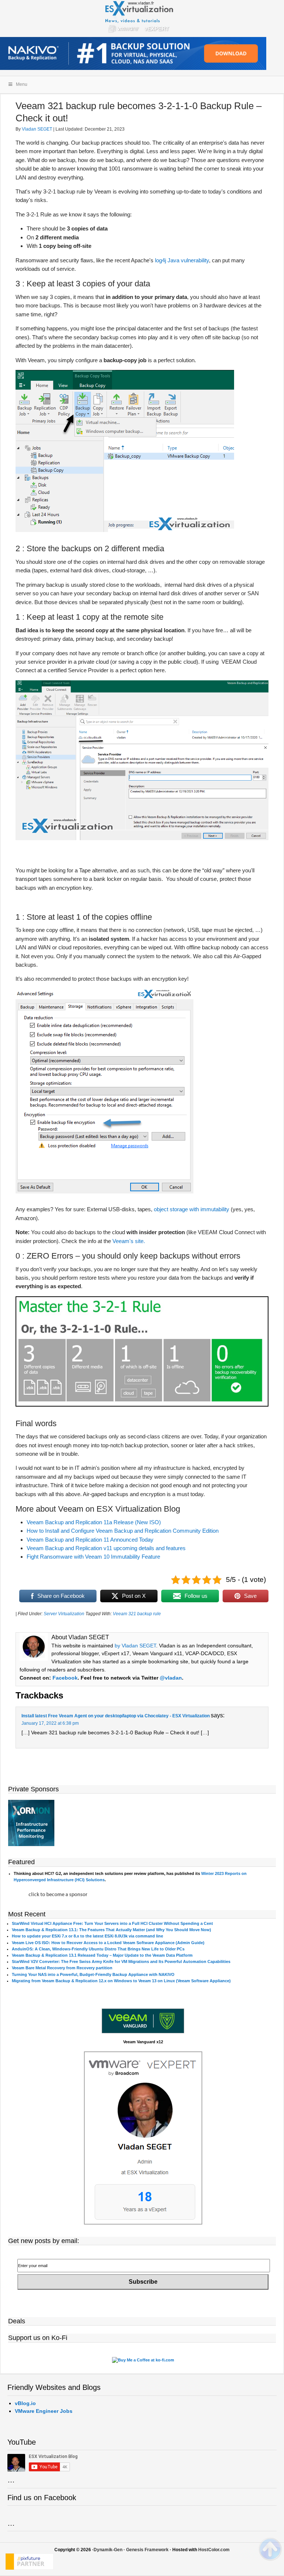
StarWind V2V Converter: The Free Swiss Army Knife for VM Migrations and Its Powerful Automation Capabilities (121, 1962)
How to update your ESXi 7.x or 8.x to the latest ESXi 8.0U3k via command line (87, 1936)
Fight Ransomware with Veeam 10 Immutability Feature (93, 1557)
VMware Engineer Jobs (44, 2411)
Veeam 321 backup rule (137, 1614)
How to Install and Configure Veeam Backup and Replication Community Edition (123, 1531)
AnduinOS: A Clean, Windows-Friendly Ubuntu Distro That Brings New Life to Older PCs (98, 1949)
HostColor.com (214, 2550)
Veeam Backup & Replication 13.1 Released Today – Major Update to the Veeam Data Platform (102, 1955)
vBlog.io (25, 2403)
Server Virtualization (64, 1614)
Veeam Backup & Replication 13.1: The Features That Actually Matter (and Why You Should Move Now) (111, 1930)
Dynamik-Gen (108, 2550)
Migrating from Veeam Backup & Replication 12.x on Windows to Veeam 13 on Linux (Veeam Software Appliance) (121, 1981)
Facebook (65, 1678)
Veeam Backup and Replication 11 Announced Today (90, 1540)
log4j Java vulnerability (182, 260)
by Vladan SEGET (135, 1646)
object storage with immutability (191, 1209)
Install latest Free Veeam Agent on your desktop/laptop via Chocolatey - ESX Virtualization (116, 1716)
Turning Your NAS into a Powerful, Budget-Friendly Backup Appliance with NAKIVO (93, 1974)
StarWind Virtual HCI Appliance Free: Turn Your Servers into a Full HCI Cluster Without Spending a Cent (112, 1923)
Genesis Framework (147, 2550)
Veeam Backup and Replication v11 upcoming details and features (106, 1548)
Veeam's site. (129, 1241)
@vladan (171, 1678)
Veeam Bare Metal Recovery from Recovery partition (62, 1968)
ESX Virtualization (142, 18)
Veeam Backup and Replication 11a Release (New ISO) (94, 1522)
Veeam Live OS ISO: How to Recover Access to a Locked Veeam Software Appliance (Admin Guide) (108, 1943)
